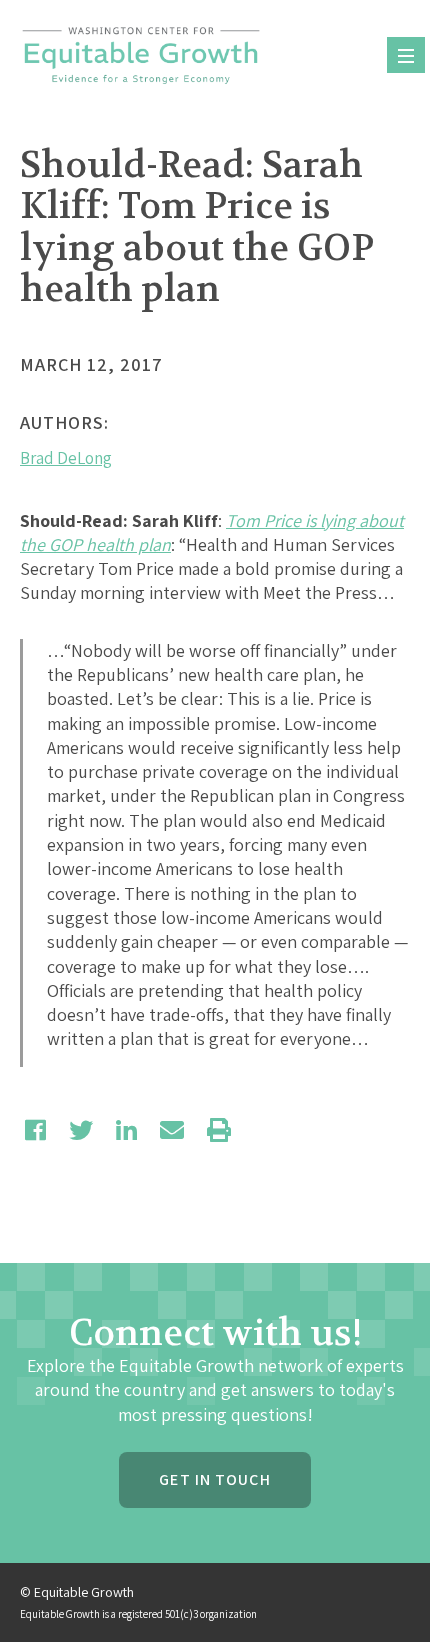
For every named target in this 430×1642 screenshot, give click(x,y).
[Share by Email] (172, 1130)
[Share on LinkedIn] (126, 1130)
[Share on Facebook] (35, 1130)
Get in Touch (214, 1479)
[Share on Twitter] (81, 1130)
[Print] (219, 1130)
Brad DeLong (66, 458)
